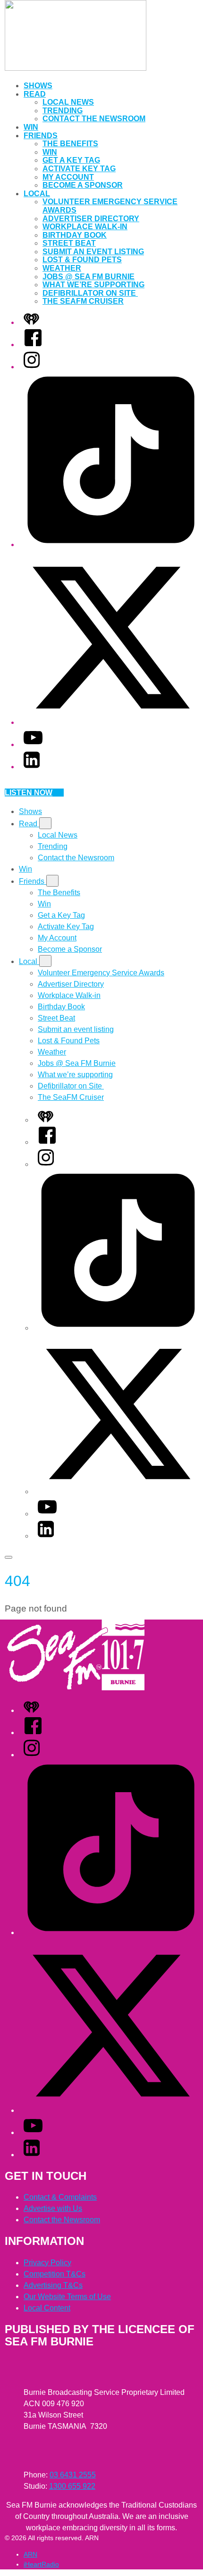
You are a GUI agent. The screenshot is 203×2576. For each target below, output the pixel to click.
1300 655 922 (72, 2486)
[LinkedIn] (32, 767)
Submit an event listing (93, 252)
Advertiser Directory (91, 219)
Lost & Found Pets (82, 260)
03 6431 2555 (73, 2475)
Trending (63, 111)
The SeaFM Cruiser (83, 301)
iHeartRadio (41, 2564)
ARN (30, 2554)
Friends (41, 136)
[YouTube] (33, 744)
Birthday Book (75, 235)
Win (31, 127)
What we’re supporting (93, 285)
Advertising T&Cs (53, 2285)
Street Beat (69, 243)
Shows (38, 86)
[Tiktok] (111, 544)
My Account (68, 177)
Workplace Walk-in (85, 227)
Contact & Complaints (60, 2197)
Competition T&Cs (55, 2274)
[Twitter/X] (111, 722)
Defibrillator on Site (90, 293)
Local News (68, 102)
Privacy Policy (47, 2263)
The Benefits (70, 144)
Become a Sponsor (83, 185)
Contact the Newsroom (94, 119)
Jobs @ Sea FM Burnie (89, 277)
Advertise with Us (53, 2208)
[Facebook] (33, 345)
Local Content (47, 2308)
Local (37, 194)
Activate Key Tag (79, 169)
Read (35, 94)
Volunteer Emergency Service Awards (101, 973)
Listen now (29, 793)
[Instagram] (32, 367)
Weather (62, 268)
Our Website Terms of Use (67, 2297)
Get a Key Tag (71, 160)
